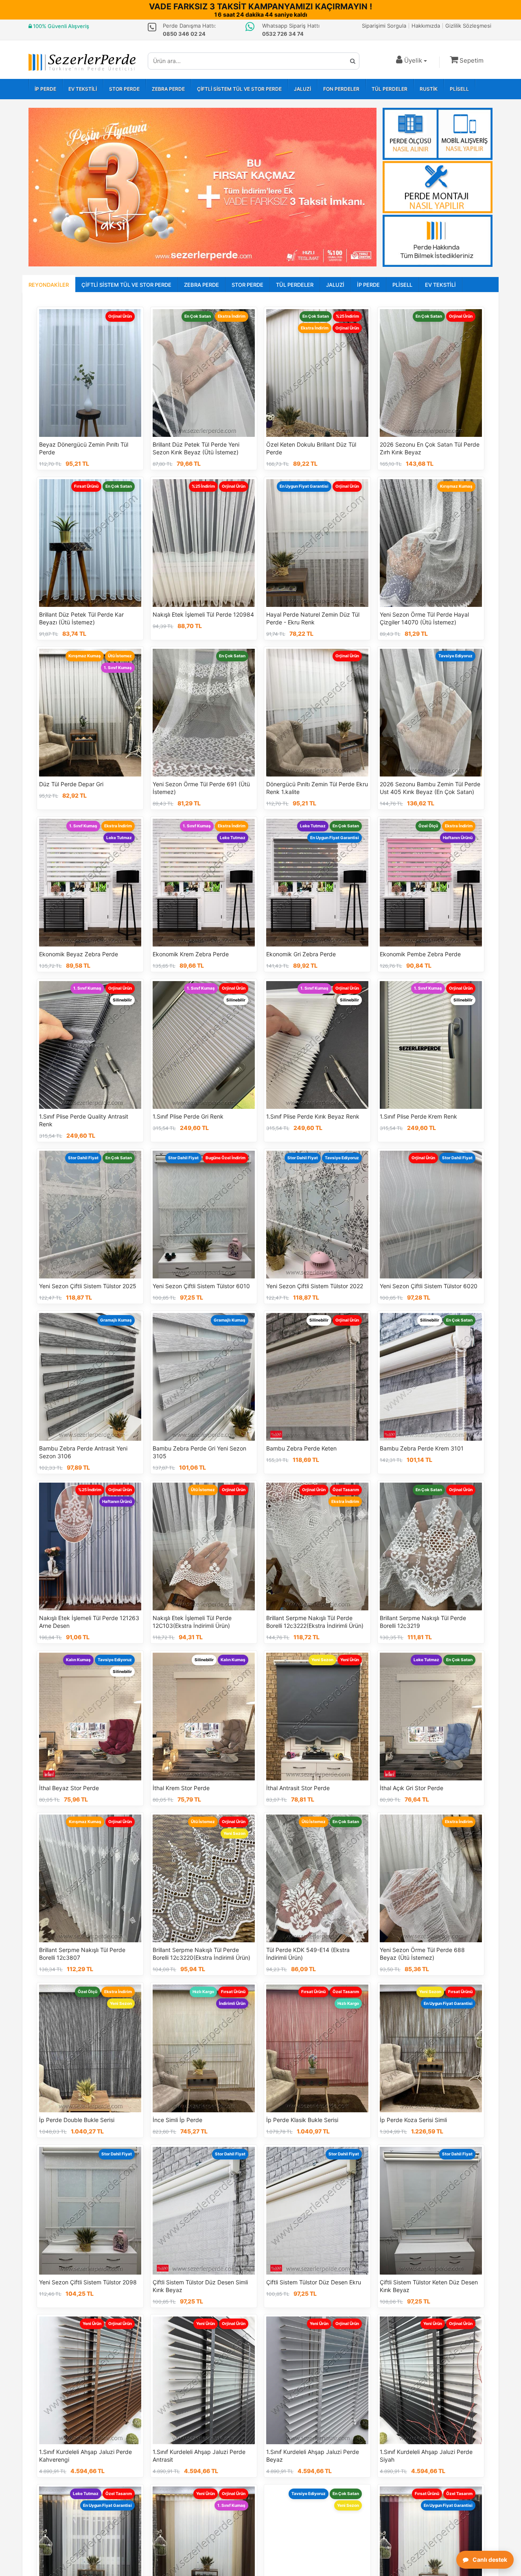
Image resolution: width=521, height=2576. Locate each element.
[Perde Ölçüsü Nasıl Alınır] (438, 134)
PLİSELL (459, 89)
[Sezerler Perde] (82, 62)
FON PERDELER (341, 89)
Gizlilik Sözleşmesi (468, 26)
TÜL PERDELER (390, 89)
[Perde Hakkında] (438, 241)
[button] (467, 60)
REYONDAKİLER (49, 285)
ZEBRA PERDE (168, 89)
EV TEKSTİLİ (83, 89)
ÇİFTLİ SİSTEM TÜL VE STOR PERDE (239, 89)
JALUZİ (302, 89)
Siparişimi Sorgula (384, 26)
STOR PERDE (124, 89)
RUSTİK (429, 89)
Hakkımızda (426, 26)
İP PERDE (45, 89)
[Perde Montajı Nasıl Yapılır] (438, 187)
